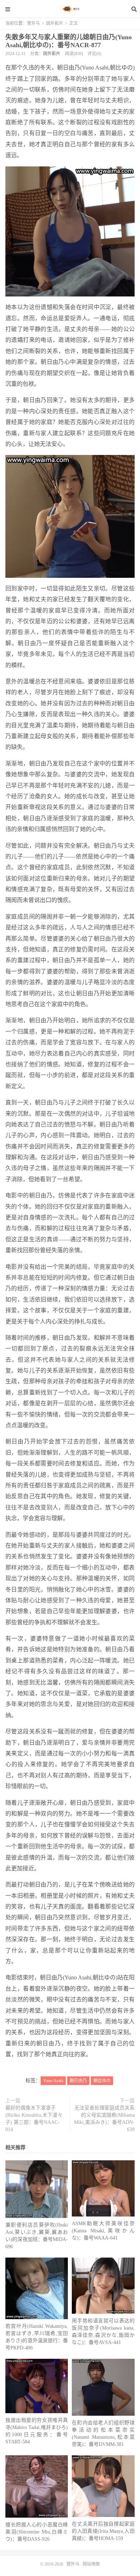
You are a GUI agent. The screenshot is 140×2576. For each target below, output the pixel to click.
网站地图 (91, 2564)
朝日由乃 (78, 2081)
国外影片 (55, 23)
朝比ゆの (102, 2081)
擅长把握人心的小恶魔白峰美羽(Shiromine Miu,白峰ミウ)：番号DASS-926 (37, 2532)
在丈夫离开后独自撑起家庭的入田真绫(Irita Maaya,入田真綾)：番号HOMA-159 (103, 2531)
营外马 (70, 9)
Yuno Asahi (53, 2081)
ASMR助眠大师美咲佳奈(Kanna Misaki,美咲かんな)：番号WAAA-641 (103, 2231)
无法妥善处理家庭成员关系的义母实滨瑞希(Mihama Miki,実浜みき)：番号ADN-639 (104, 2119)
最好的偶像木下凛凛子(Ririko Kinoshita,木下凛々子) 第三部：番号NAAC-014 (34, 2119)
